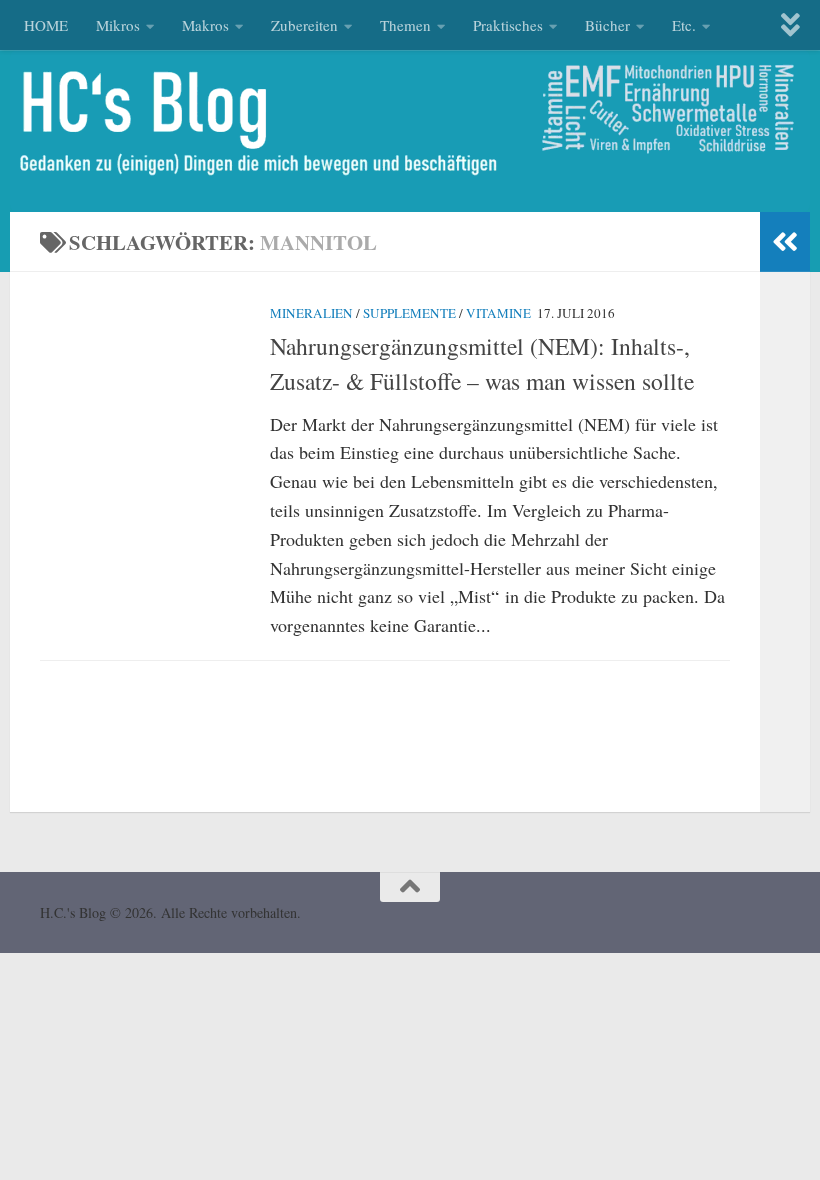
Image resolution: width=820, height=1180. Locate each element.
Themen (405, 25)
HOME (46, 25)
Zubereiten (304, 25)
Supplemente (409, 313)
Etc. (684, 25)
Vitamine (498, 313)
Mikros (118, 25)
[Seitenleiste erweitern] (785, 242)
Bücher (607, 25)
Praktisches (508, 25)
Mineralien (311, 313)
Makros (205, 25)
